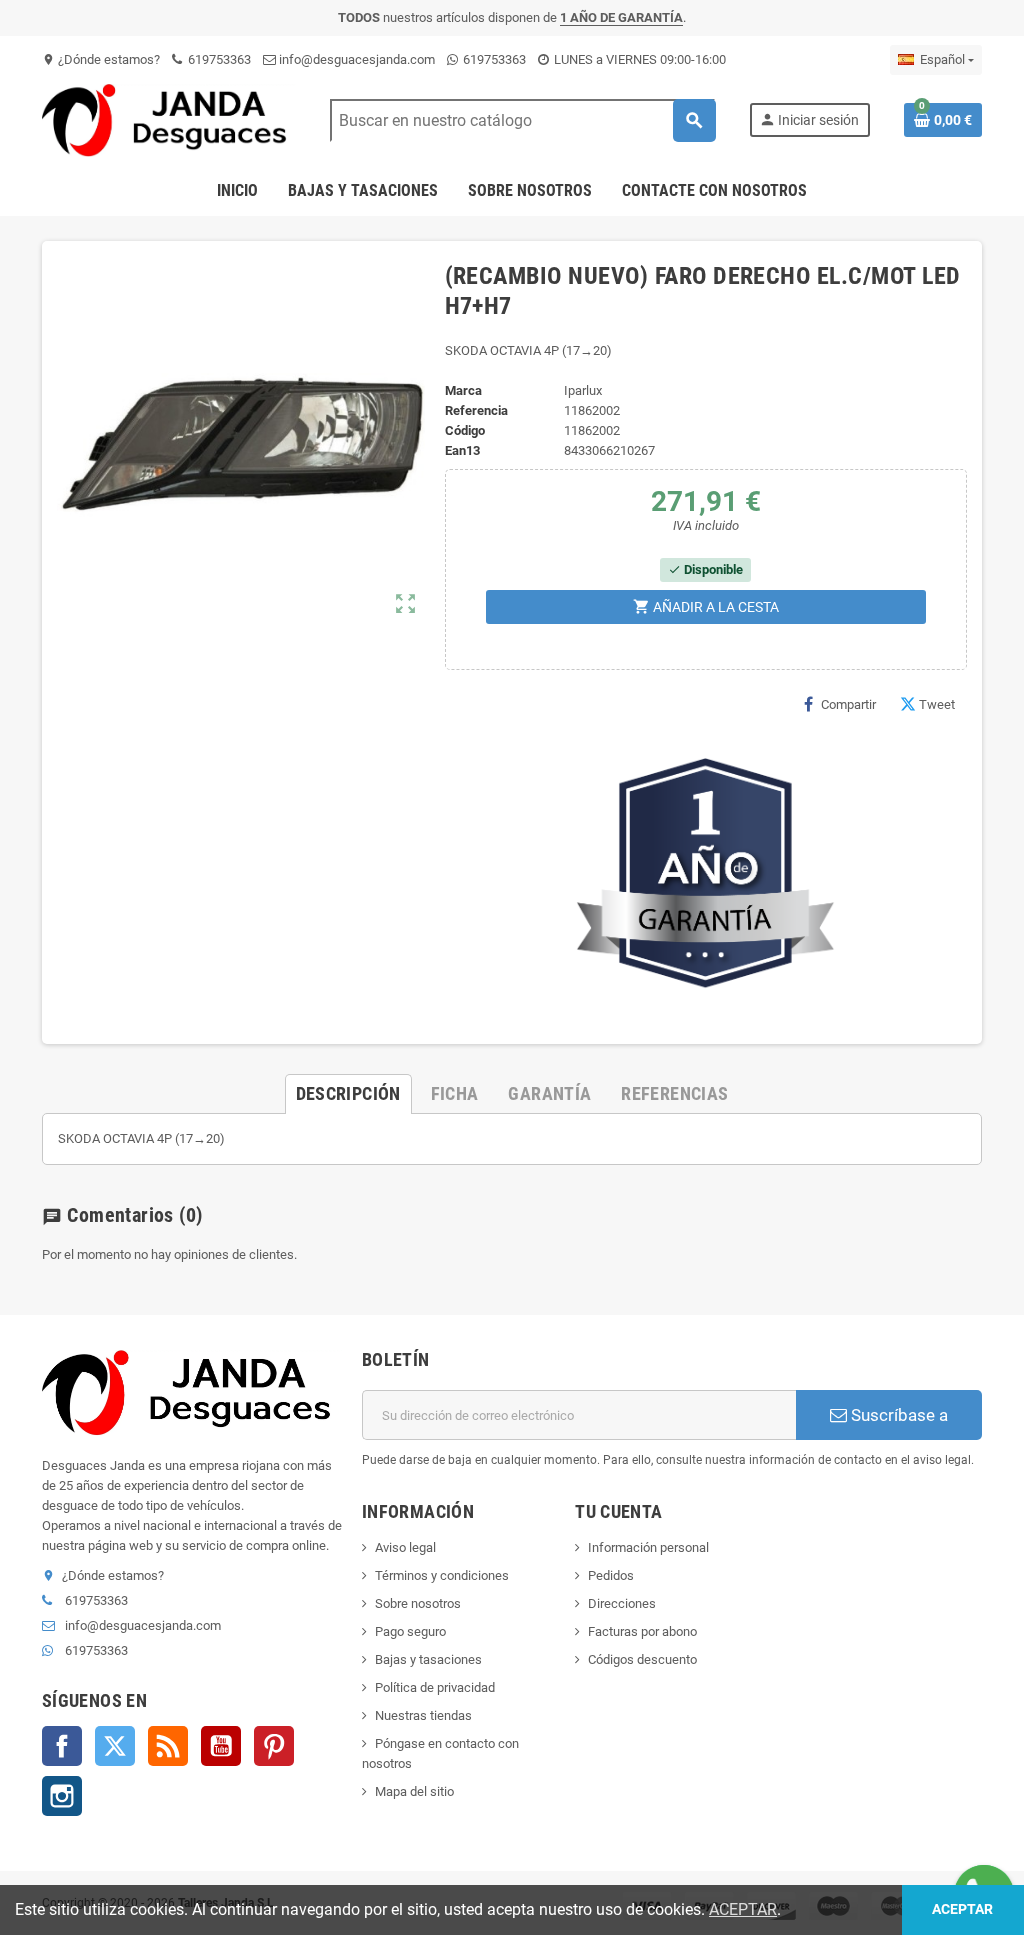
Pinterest (274, 1746)
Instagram (62, 1796)
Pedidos (611, 1575)
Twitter (115, 1746)
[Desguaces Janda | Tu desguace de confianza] (169, 119)
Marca (463, 390)
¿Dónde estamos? (101, 59)
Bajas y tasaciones (428, 1659)
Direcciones (622, 1603)
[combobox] (522, 120)
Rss (168, 1746)
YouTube (221, 1746)
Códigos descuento (642, 1659)
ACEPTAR (743, 1909)
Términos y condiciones (442, 1575)
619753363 (218, 59)
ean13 (462, 450)
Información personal (648, 1547)
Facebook (62, 1746)
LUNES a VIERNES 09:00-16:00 (638, 59)
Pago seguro (410, 1631)
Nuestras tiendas (423, 1715)
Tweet (937, 704)
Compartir (848, 704)
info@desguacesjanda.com (355, 59)
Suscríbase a (897, 1415)
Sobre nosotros (418, 1603)
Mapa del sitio (414, 1791)
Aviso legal (405, 1547)
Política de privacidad (435, 1687)
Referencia (476, 410)
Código (465, 430)
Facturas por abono (642, 1631)
